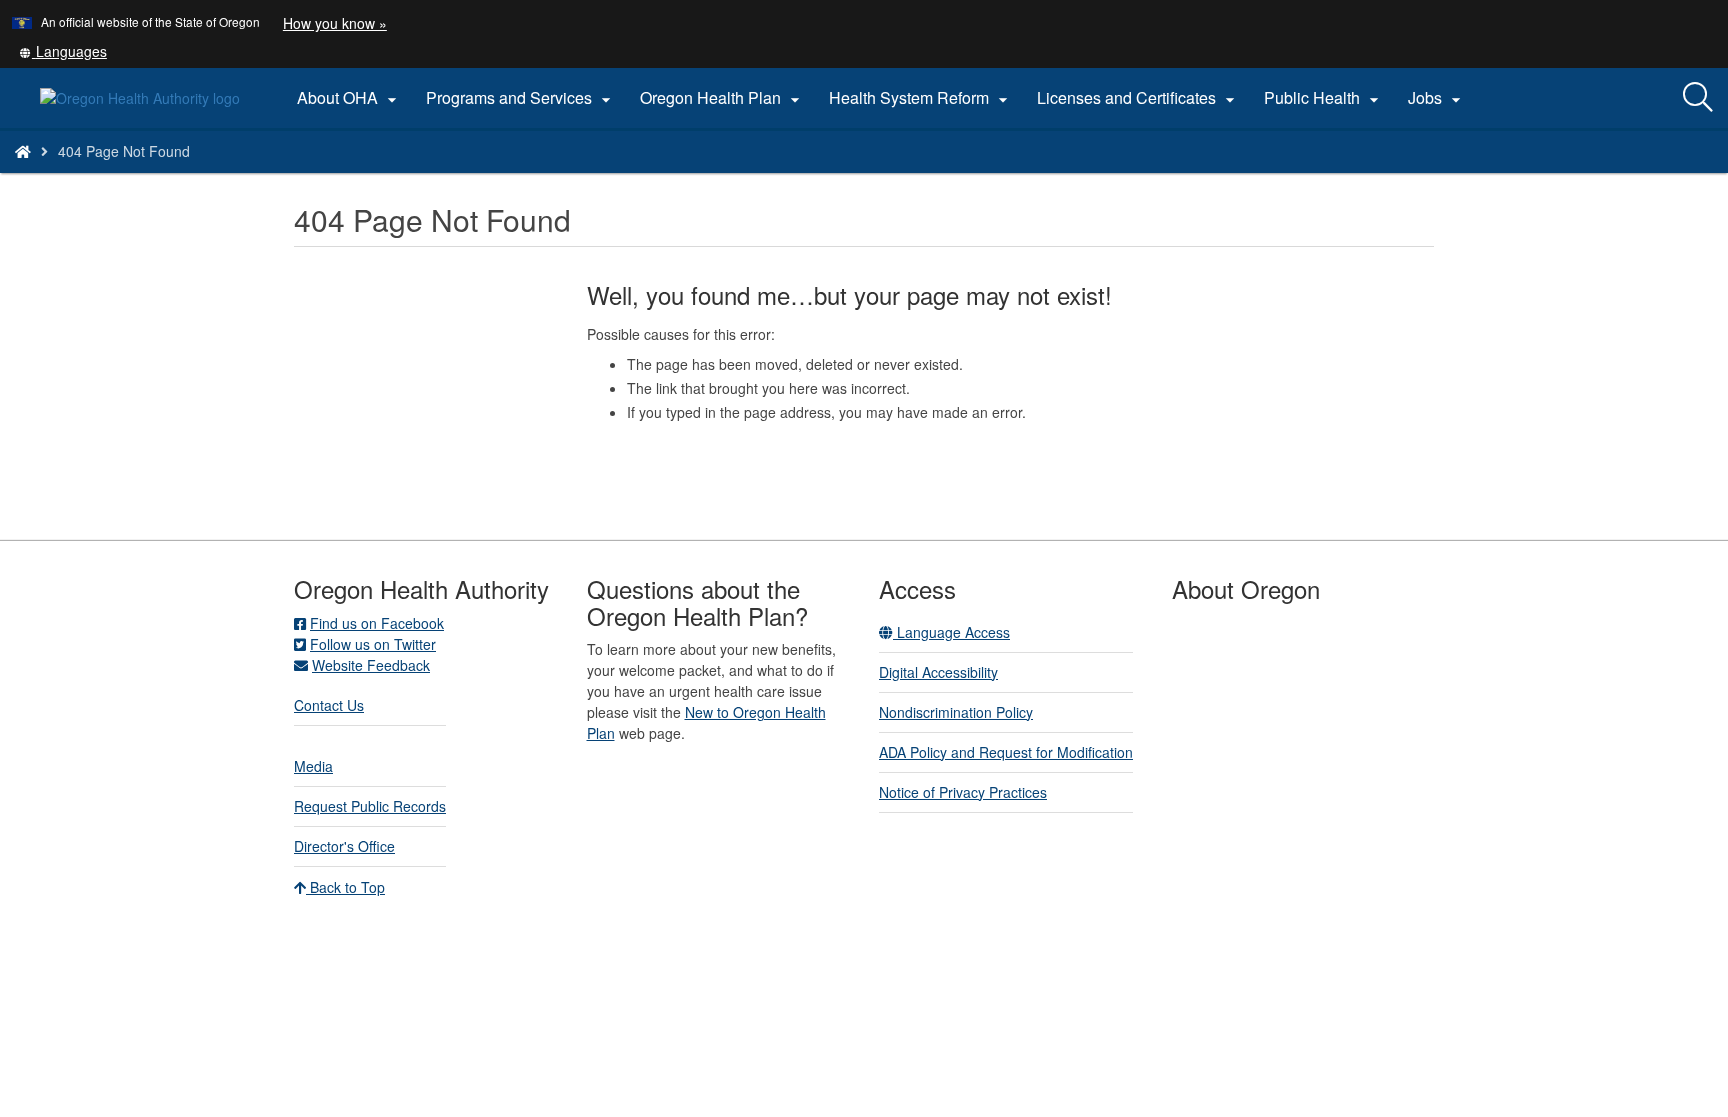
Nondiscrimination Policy (956, 712)
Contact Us (329, 705)
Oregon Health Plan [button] (722, 98)
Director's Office (344, 846)
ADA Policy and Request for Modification (1006, 752)
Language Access (951, 632)
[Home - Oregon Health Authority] (23, 151)
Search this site (254, 176)
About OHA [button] (349, 98)
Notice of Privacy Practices (963, 792)
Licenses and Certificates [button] (1138, 98)
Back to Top (345, 887)
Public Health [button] (1324, 98)
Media (313, 766)
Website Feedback (371, 665)
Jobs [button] (1437, 98)
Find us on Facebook (377, 623)
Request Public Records (370, 806)
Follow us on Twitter (373, 644)
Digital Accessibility (938, 672)
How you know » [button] (335, 23)
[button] (63, 51)
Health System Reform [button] (921, 98)
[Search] (1698, 98)
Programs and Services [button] (521, 98)
